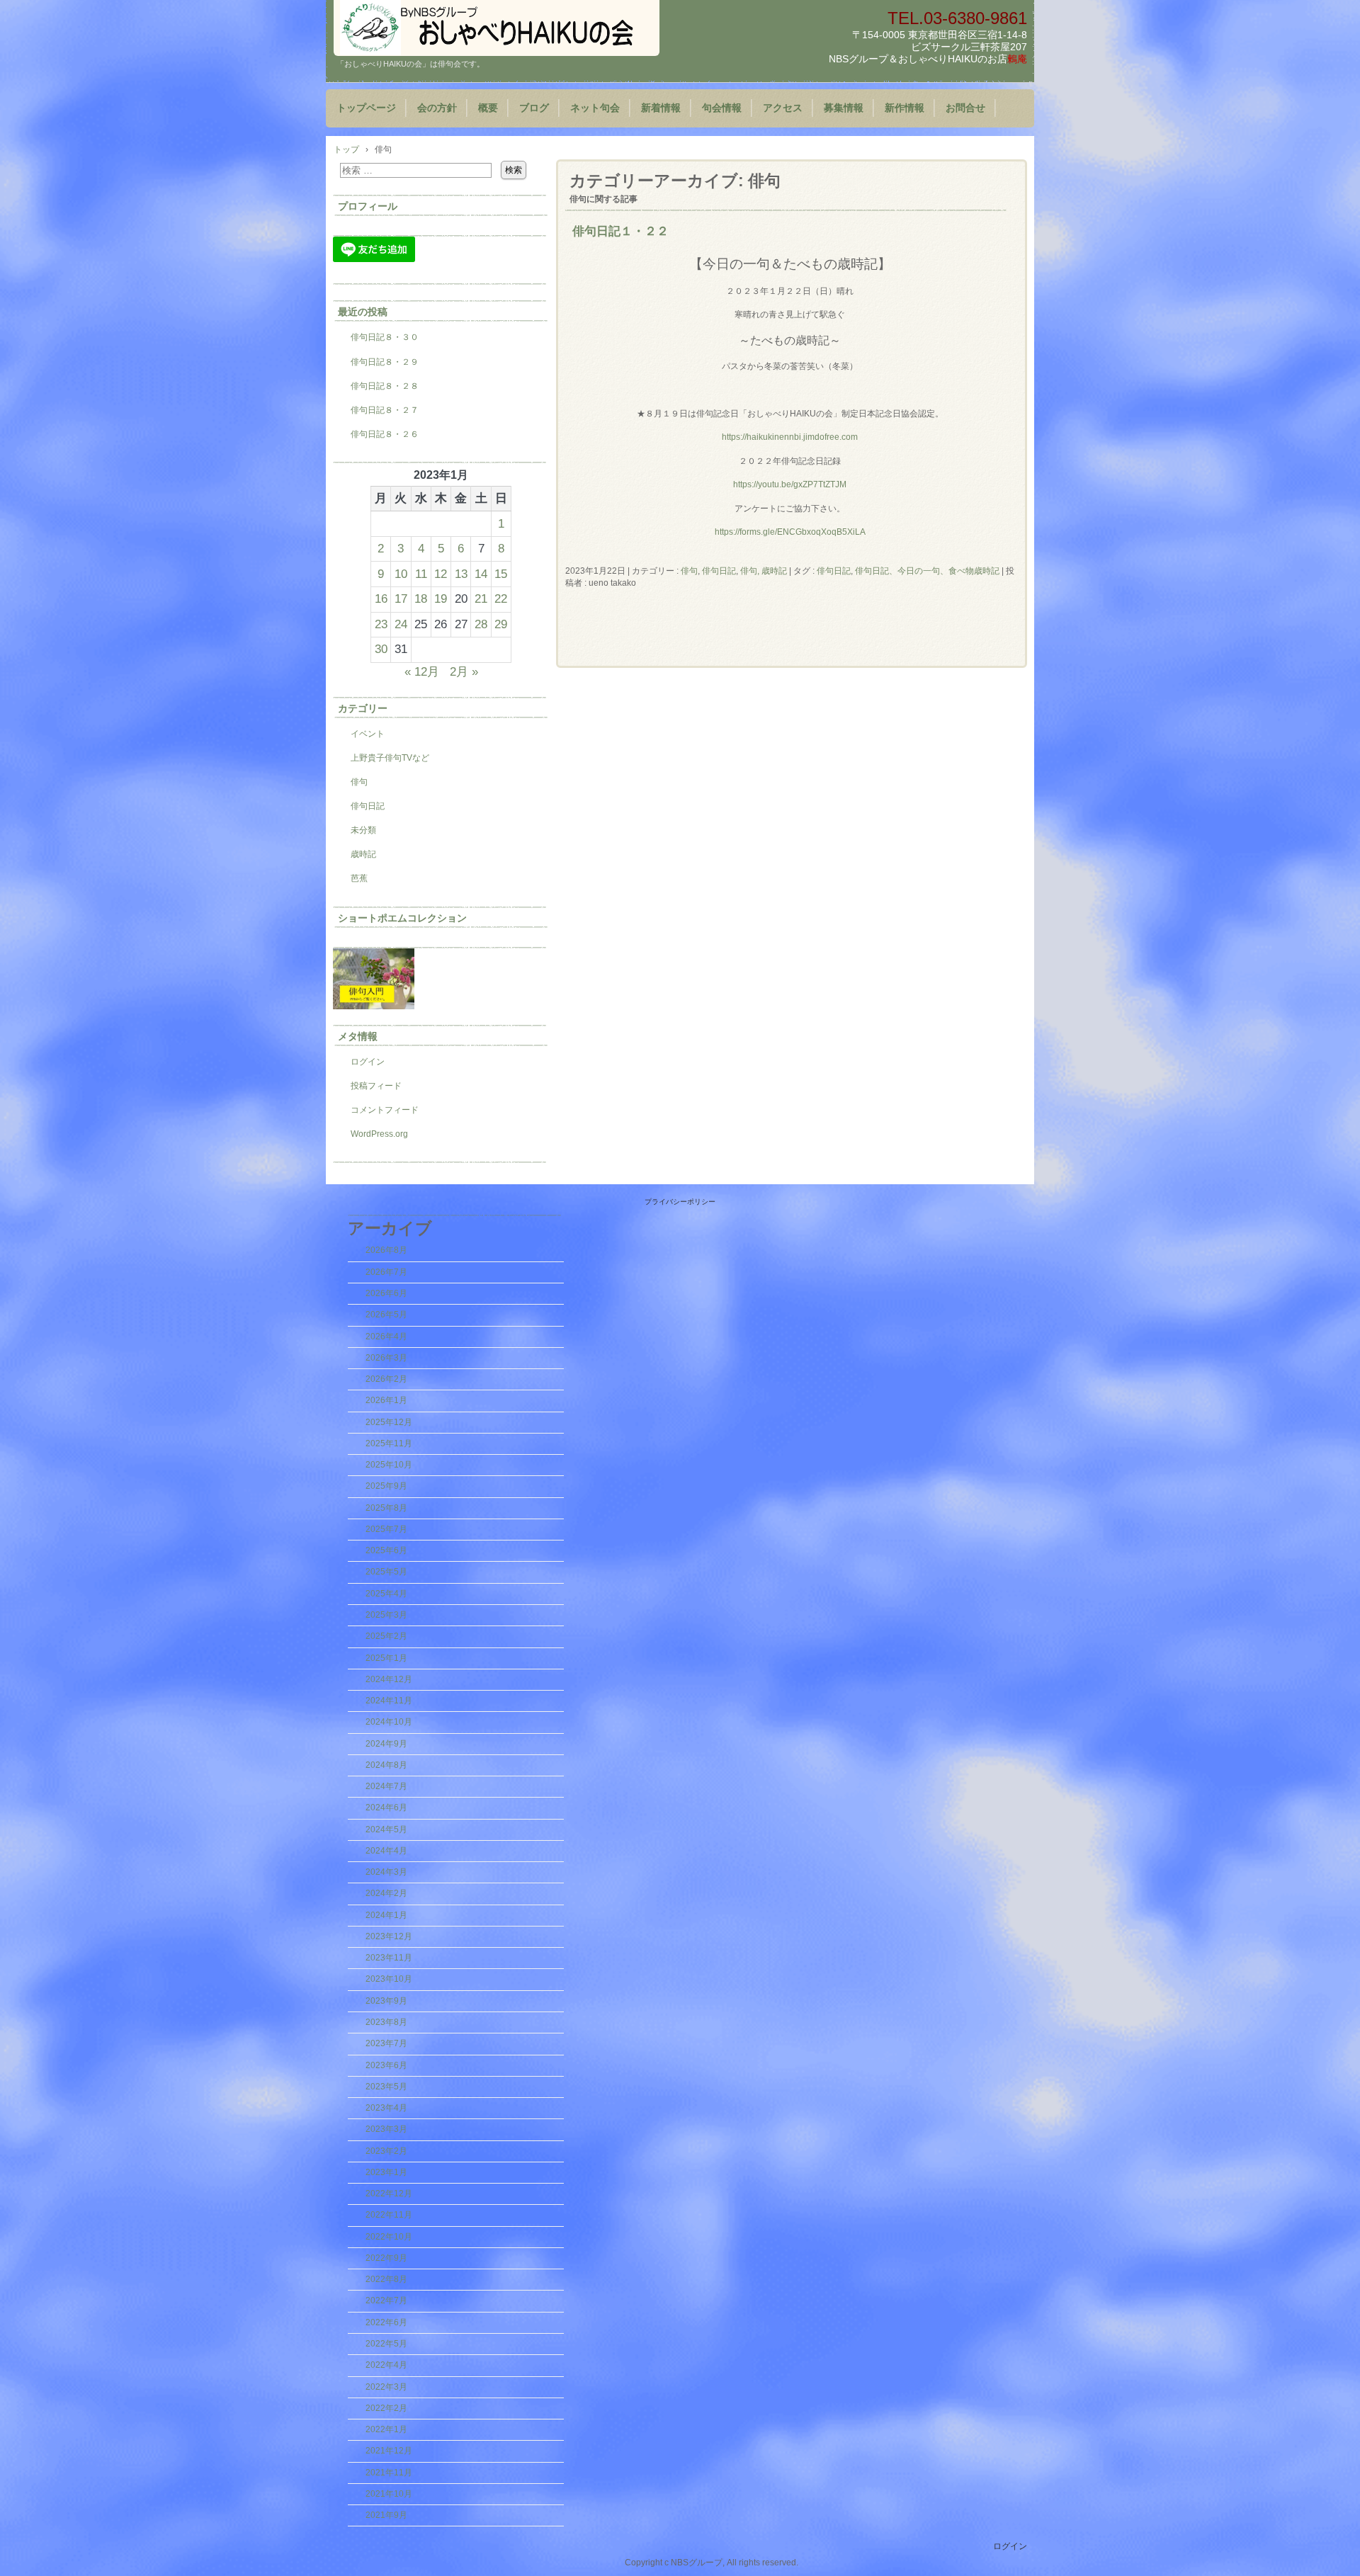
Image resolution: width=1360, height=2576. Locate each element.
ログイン (368, 1062)
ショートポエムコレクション (402, 918)
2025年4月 (386, 1594)
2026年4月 (386, 1337)
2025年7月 (386, 1529)
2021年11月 (389, 2473)
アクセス (783, 108)
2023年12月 (389, 1936)
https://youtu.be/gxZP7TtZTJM (790, 484)
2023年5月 (386, 2087)
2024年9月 (386, 1744)
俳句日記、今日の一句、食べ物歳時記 (927, 571)
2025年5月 (386, 1572)
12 (441, 574)
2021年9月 (386, 2515)
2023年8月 (386, 2022)
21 (481, 598)
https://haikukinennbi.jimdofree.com (790, 437)
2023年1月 (386, 2172)
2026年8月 (386, 1250)
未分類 (363, 830)
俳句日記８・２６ (385, 434)
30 (381, 649)
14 (481, 574)
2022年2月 (386, 2408)
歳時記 (363, 854)
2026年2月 (386, 1379)
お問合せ (965, 108)
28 (481, 624)
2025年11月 (389, 1443)
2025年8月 (386, 1508)
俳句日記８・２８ (385, 386)
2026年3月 (386, 1358)
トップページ (366, 108)
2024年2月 (386, 1893)
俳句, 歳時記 (764, 571)
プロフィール (368, 206)
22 (501, 598)
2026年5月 (386, 1315)
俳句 (689, 571)
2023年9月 (386, 2001)
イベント (368, 734)
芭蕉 (359, 878)
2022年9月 (386, 2258)
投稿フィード (376, 1086)
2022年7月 (386, 2300)
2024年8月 (386, 1765)
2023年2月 (386, 2151)
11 (421, 574)
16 (381, 598)
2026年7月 (386, 1272)
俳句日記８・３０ (385, 337)
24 (401, 624)
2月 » (464, 671)
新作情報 (905, 108)
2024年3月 (386, 1872)
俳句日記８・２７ (385, 410)
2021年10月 (389, 2494)
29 (501, 624)
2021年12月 (389, 2451)
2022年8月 (386, 2279)
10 (401, 574)
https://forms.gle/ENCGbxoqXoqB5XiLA (790, 532)
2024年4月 (386, 1851)
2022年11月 (389, 2215)
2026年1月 (386, 1400)
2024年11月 (389, 1701)
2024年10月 (389, 1722)
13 (461, 574)
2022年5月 (386, 2344)
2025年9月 (386, 1486)
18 (421, 598)
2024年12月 (389, 1679)
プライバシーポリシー (680, 1202)
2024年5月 (386, 1829)
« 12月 (422, 671)
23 (381, 624)
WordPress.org (379, 1134)
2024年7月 (386, 1786)
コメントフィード (385, 1110)
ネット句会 (595, 108)
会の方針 (437, 108)
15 (501, 574)
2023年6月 (386, 2065)
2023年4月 (386, 2108)
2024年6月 (386, 1808)
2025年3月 (386, 1615)
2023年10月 (389, 1979)
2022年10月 (389, 2237)
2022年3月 (386, 2387)
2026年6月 (386, 1293)
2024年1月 (386, 1915)
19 (441, 598)
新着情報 (661, 108)
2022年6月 (386, 2322)
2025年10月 (389, 1465)
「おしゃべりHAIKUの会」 (497, 28)
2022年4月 (386, 2365)
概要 (488, 108)
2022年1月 (386, 2429)
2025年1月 (386, 1658)
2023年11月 (389, 1958)
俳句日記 (719, 571)
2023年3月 (386, 2129)
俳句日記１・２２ (620, 231)
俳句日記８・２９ (385, 362)
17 (401, 598)
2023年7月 (386, 2043)
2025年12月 (389, 1422)
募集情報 (844, 108)
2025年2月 (386, 1636)
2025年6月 (386, 1550)
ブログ (534, 108)
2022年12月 (389, 2194)
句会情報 (722, 108)
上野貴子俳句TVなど (390, 758)
